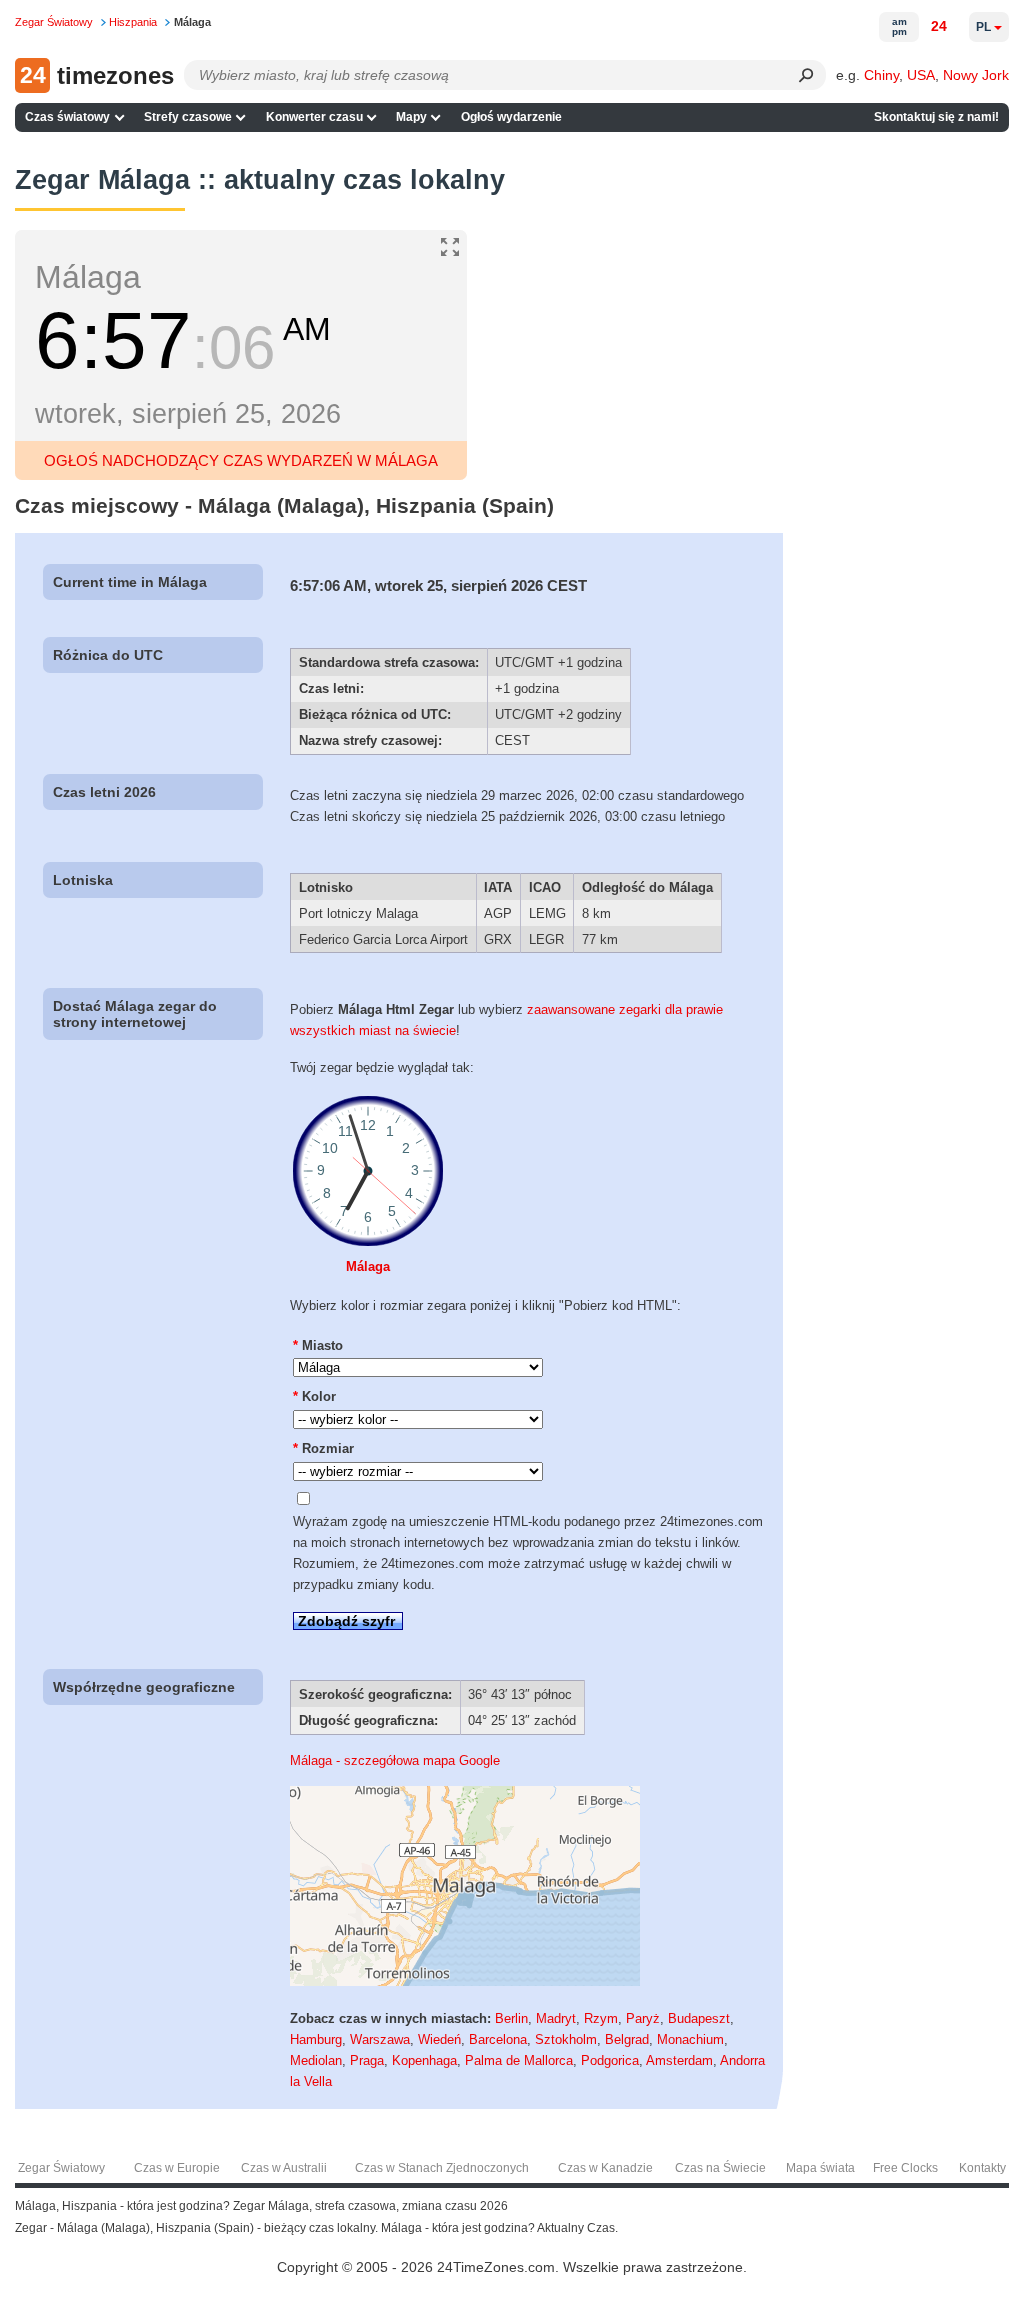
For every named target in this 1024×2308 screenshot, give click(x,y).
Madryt (556, 2018)
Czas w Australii (284, 2168)
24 (939, 26)
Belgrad (627, 2039)
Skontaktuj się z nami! (936, 117)
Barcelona (498, 2039)
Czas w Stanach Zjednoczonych (442, 2168)
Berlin (511, 2018)
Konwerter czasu (314, 117)
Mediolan (316, 2060)
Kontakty (982, 2168)
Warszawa (380, 2039)
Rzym (601, 2018)
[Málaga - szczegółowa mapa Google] (465, 1981)
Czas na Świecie (720, 2168)
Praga (367, 2060)
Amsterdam (679, 2060)
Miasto (318, 1345)
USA (921, 75)
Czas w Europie (177, 2168)
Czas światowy (67, 117)
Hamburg (316, 2039)
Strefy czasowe (188, 117)
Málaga (368, 1266)
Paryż (643, 2018)
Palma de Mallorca (519, 2060)
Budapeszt (699, 2018)
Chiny (881, 75)
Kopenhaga (424, 2060)
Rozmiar (323, 1448)
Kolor (314, 1396)
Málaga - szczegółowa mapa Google (395, 1760)
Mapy (411, 117)
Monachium (690, 2039)
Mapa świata (820, 2168)
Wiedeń (439, 2039)
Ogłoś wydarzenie (511, 117)
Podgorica (610, 2060)
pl (983, 27)
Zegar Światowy (61, 2168)
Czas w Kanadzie (605, 2168)
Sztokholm (566, 2039)
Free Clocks (905, 2168)
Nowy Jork (976, 75)
